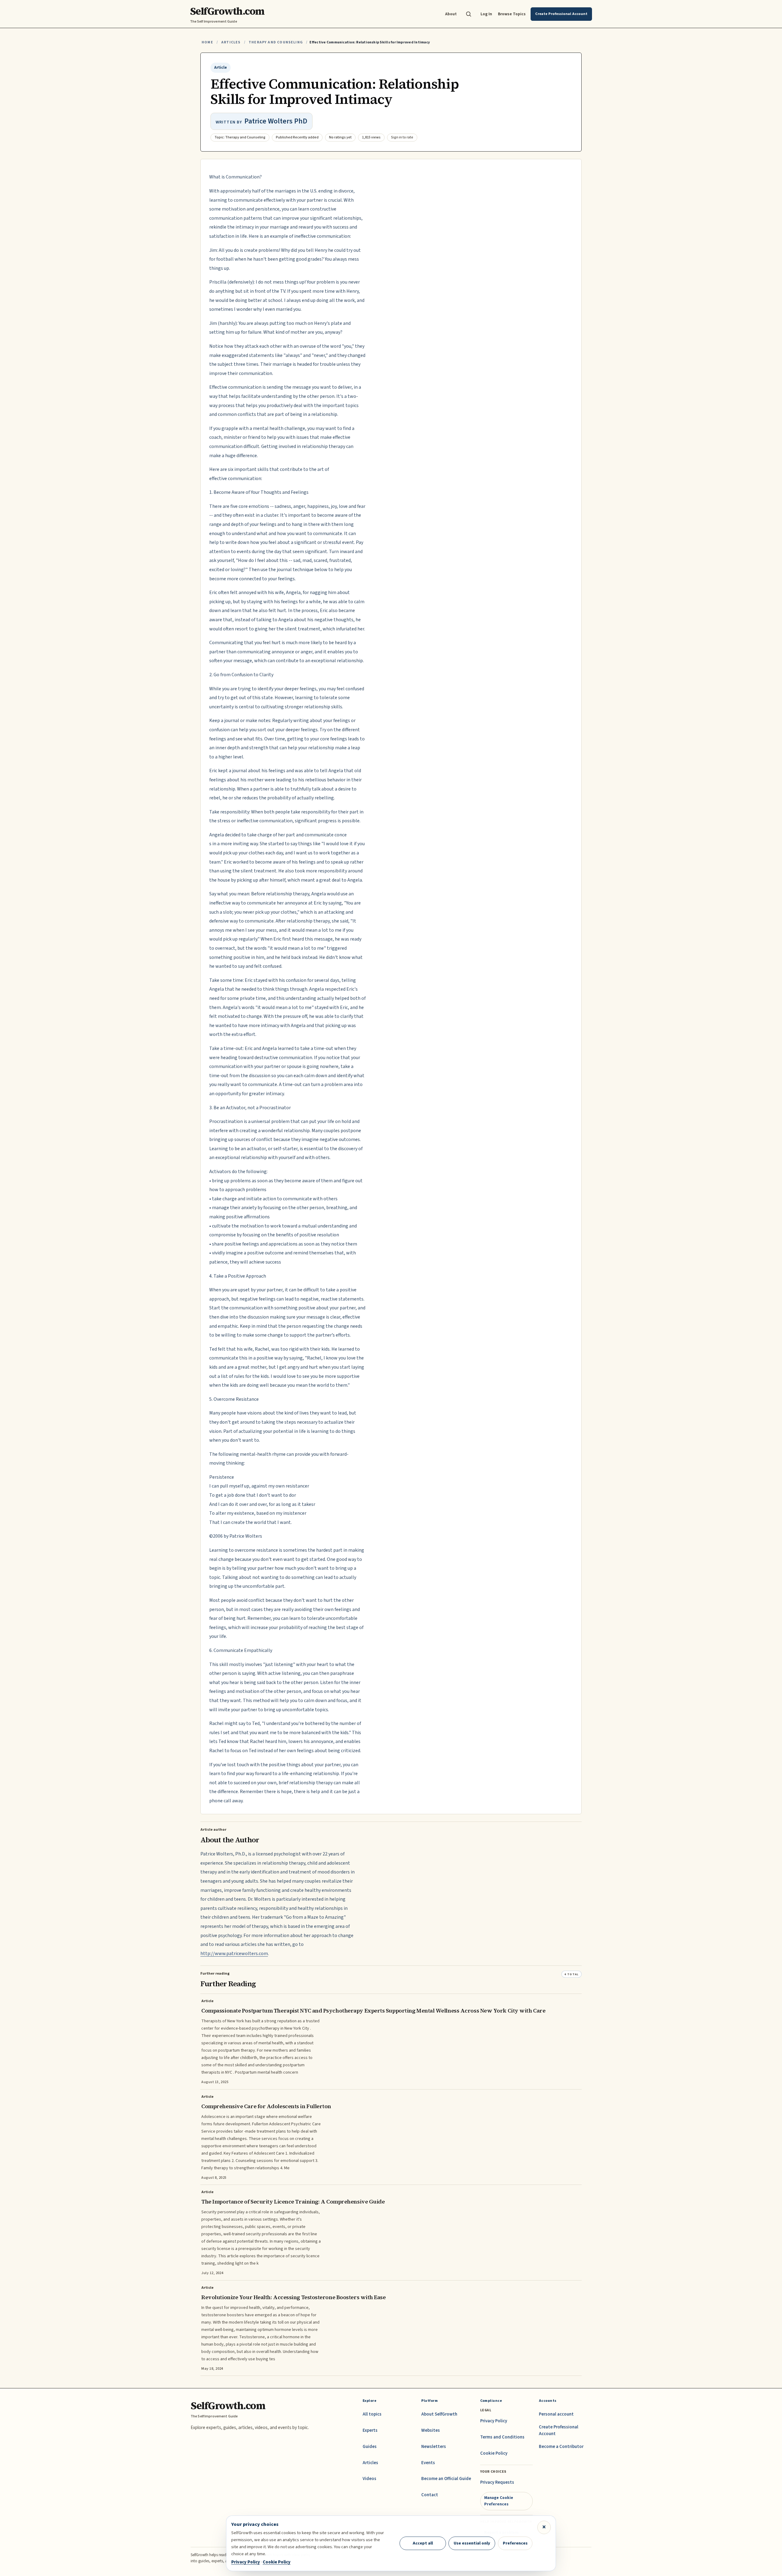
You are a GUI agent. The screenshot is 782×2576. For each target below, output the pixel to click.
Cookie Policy (494, 2453)
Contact (430, 2495)
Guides (370, 2447)
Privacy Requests (497, 2482)
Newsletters (434, 2447)
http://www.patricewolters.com (234, 1954)
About (451, 14)
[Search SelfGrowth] (469, 14)
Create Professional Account (559, 2430)
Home (207, 42)
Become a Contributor (561, 2447)
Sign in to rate (402, 137)
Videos (369, 2479)
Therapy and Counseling (276, 42)
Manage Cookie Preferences (499, 2501)
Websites (431, 2430)
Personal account (556, 2414)
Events (428, 2463)
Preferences (515, 2543)
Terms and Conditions (502, 2437)
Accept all (423, 2543)
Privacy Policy (494, 2421)
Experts (370, 2430)
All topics (372, 2414)
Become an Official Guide (446, 2479)
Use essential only (472, 2543)
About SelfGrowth (439, 2414)
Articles (231, 42)
